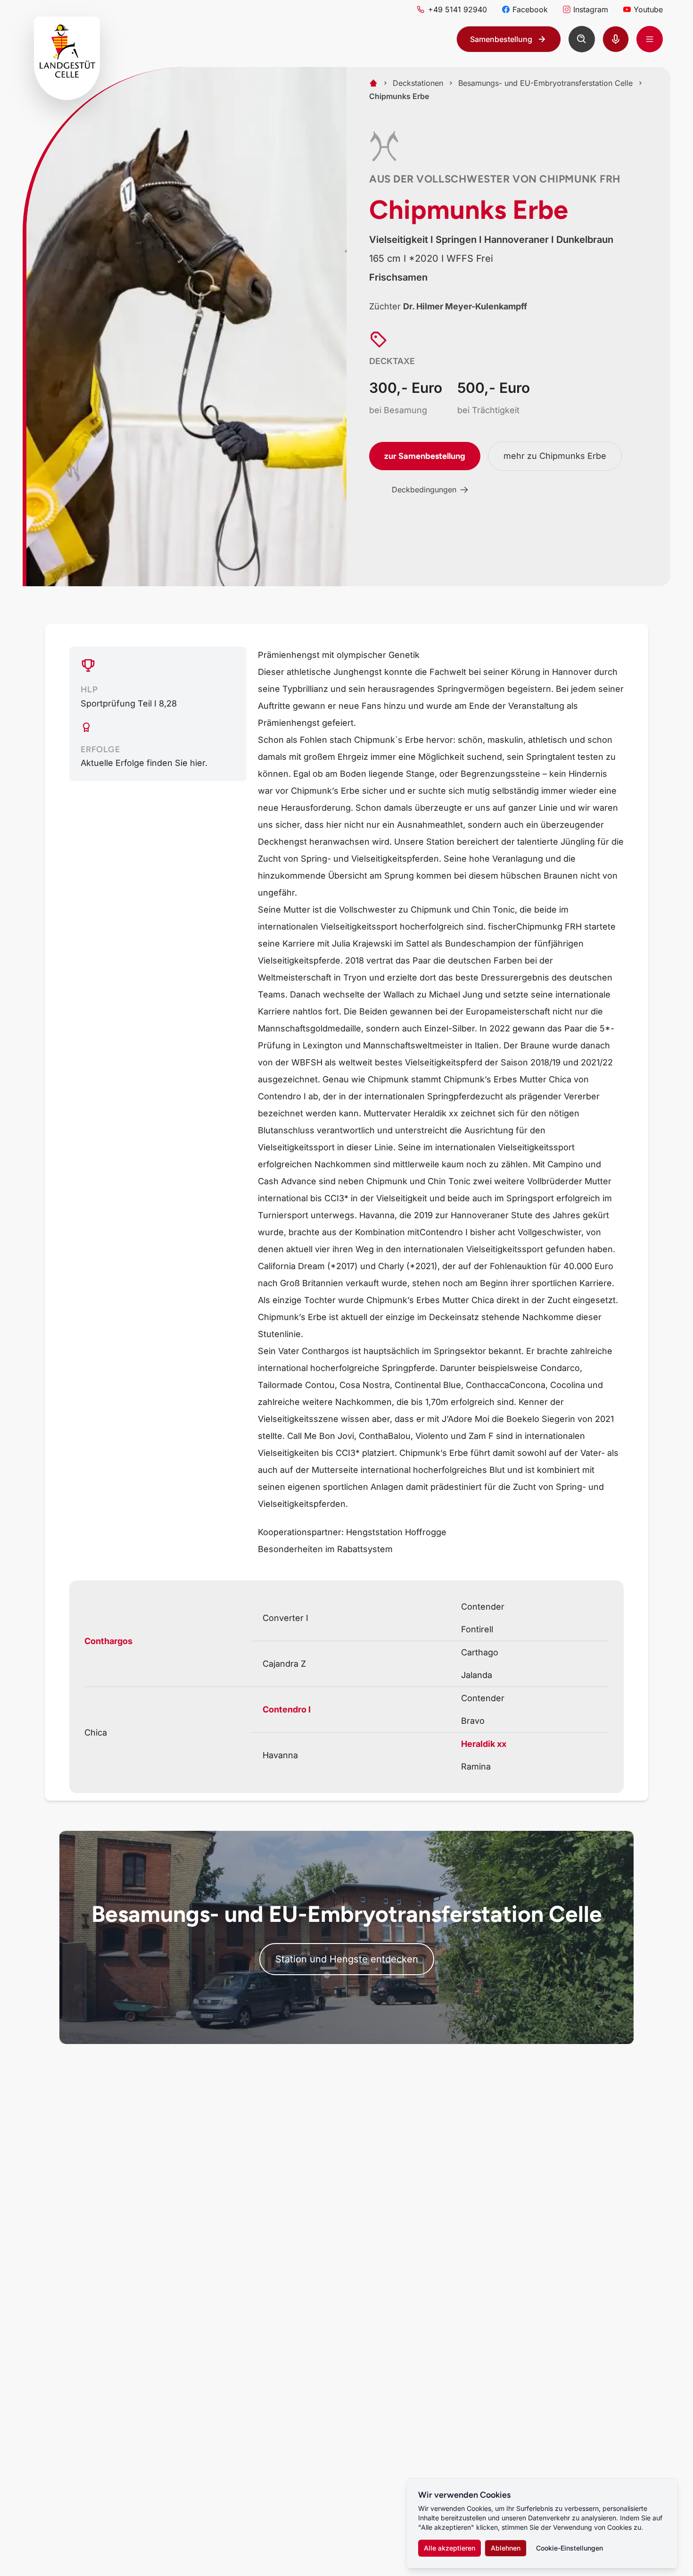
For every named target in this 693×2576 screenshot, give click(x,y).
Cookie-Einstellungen (569, 2548)
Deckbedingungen (424, 490)
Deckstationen (418, 83)
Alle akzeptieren (450, 2548)
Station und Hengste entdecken (347, 1959)
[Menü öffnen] (650, 39)
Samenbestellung (501, 39)
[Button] (582, 39)
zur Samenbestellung (425, 456)
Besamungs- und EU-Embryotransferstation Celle (545, 83)
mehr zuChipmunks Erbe (555, 456)
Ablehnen (506, 2548)
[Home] (373, 83)
